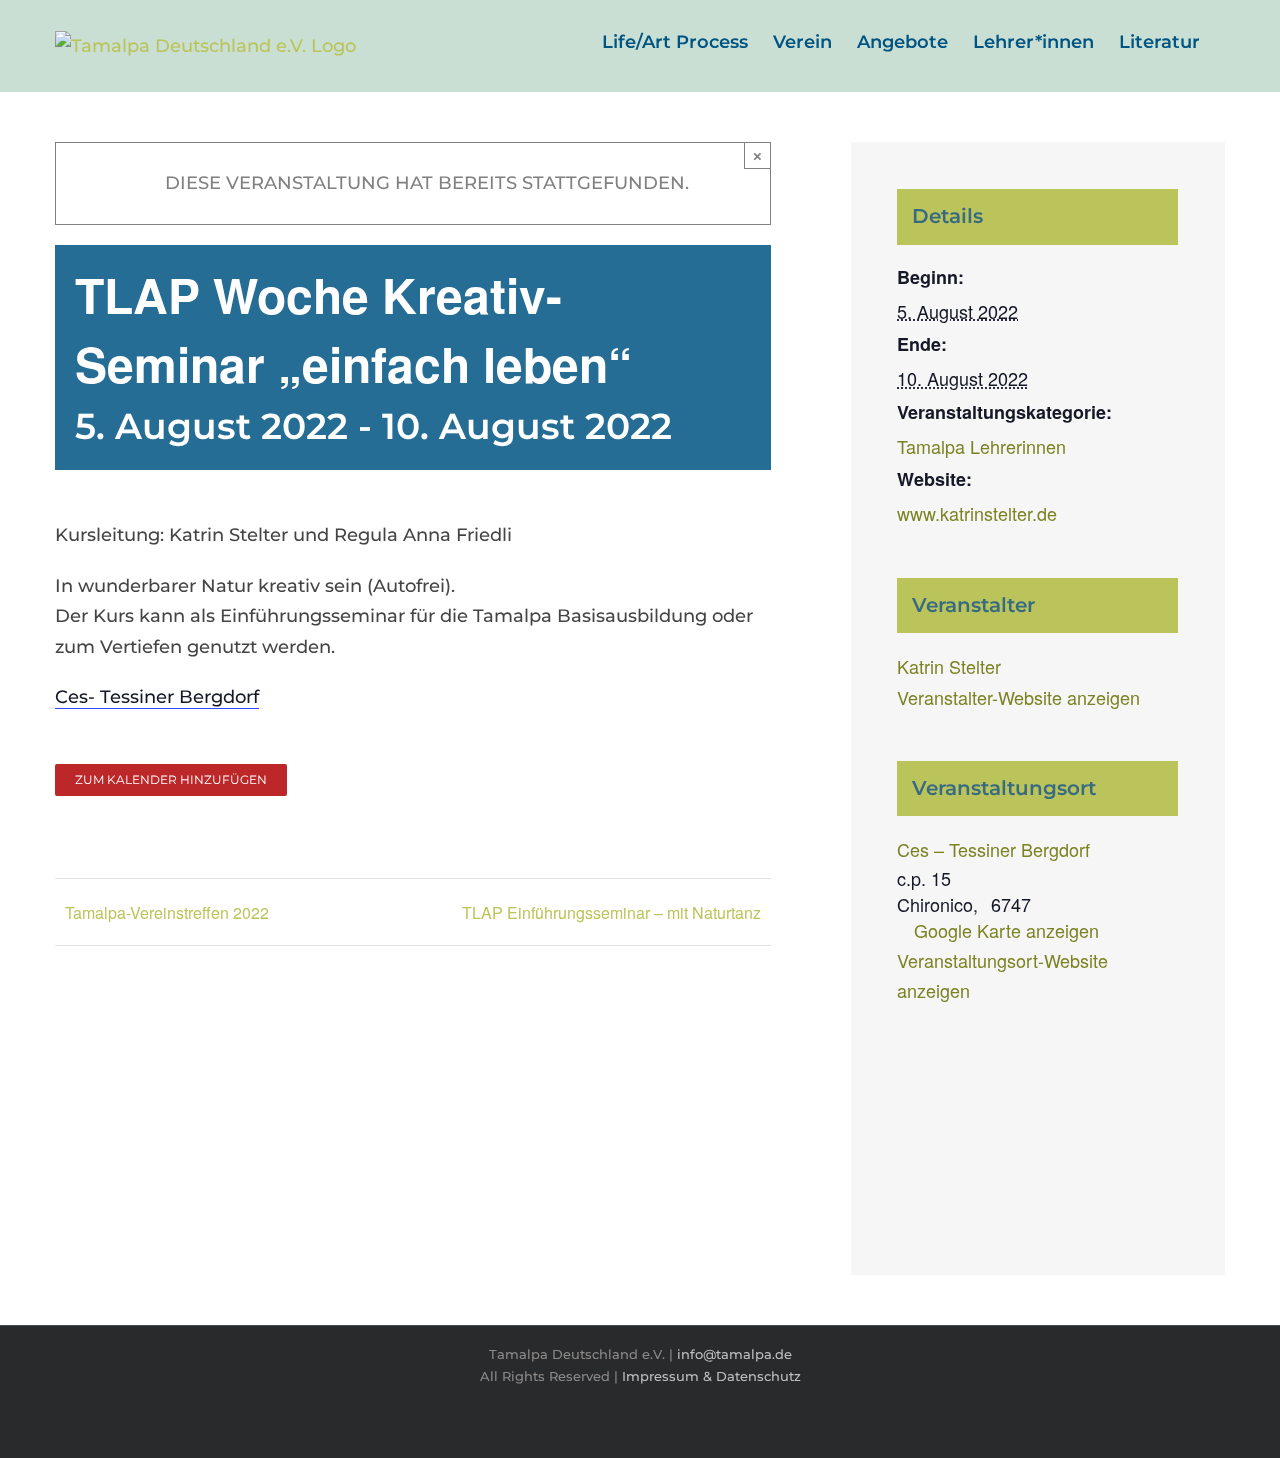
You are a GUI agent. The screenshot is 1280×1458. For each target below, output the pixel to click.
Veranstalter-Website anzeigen (1018, 697)
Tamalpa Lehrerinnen (981, 446)
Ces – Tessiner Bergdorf (993, 849)
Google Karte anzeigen (1006, 930)
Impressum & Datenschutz (711, 1376)
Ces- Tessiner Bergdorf (157, 697)
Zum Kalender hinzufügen (171, 780)
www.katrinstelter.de (977, 513)
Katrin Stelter (949, 666)
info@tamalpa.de (734, 1354)
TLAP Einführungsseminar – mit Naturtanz (611, 912)
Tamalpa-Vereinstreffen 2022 (167, 912)
